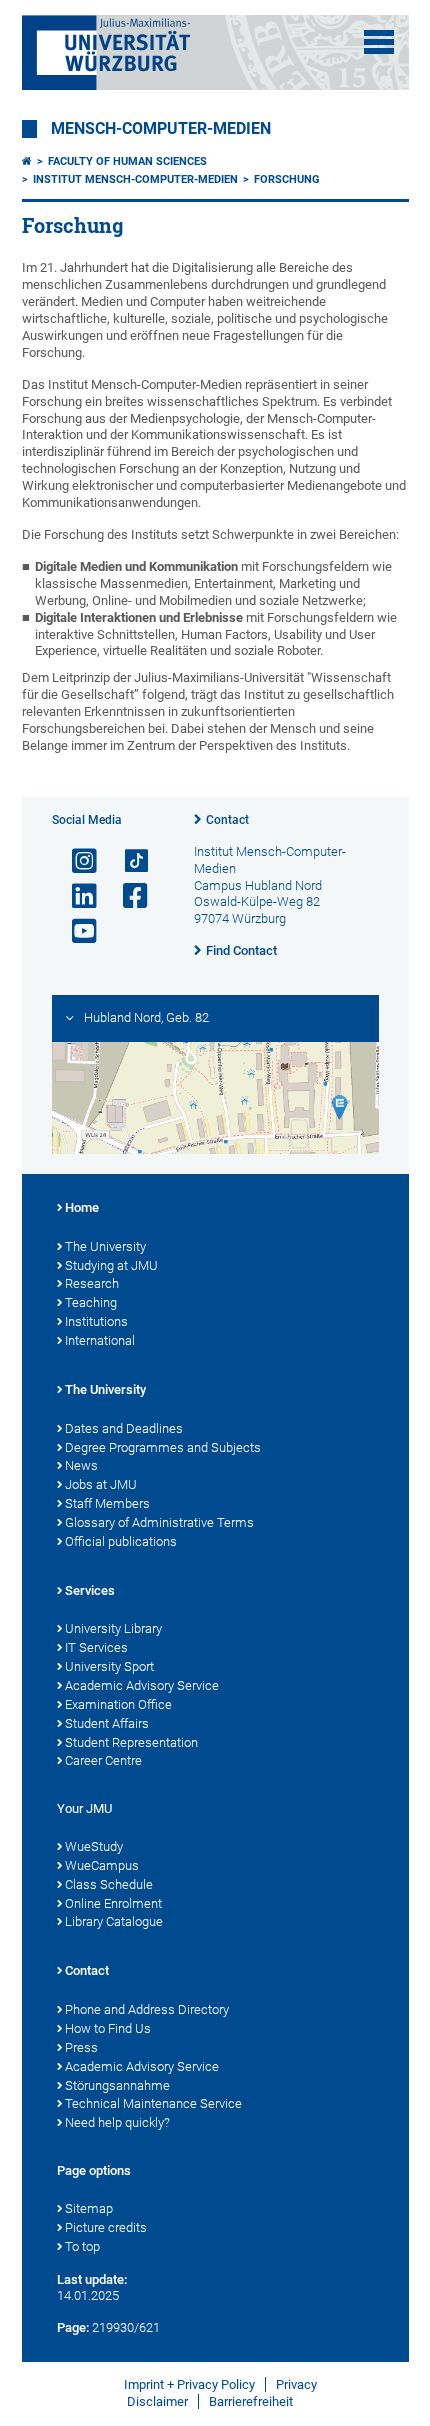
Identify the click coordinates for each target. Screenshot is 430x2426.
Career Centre (103, 1760)
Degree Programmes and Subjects (163, 1447)
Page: (73, 2327)
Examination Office (118, 1704)
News (81, 1465)
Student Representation (131, 1742)
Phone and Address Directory (147, 2009)
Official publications (121, 1541)
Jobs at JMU (101, 1484)
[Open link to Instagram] (76, 861)
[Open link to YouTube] (76, 931)
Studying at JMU (111, 1265)
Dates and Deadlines (124, 1428)
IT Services (96, 1647)
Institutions (96, 1321)
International (100, 1340)
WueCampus (102, 1865)
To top (82, 2246)
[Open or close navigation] (379, 42)
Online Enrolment (113, 1903)
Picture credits (106, 2227)
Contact (227, 820)
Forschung (287, 179)
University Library (113, 1628)
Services (90, 1590)
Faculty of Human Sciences (127, 161)
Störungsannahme (117, 2085)
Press (81, 2047)
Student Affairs (107, 1723)
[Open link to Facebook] (127, 896)
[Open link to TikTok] (127, 861)
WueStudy (94, 1846)
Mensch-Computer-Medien (161, 129)
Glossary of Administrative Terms (159, 1522)
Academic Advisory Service (142, 1685)
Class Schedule (109, 1884)
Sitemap (89, 2208)
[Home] (27, 161)
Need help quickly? (117, 2122)
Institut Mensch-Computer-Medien (135, 179)
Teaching (91, 1302)
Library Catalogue (114, 1921)
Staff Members (107, 1503)
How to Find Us (108, 2028)
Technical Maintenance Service (153, 2103)
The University (105, 1246)
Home (82, 1207)
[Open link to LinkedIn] (76, 896)
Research (92, 1283)
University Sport (109, 1666)
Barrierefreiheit (251, 2401)
